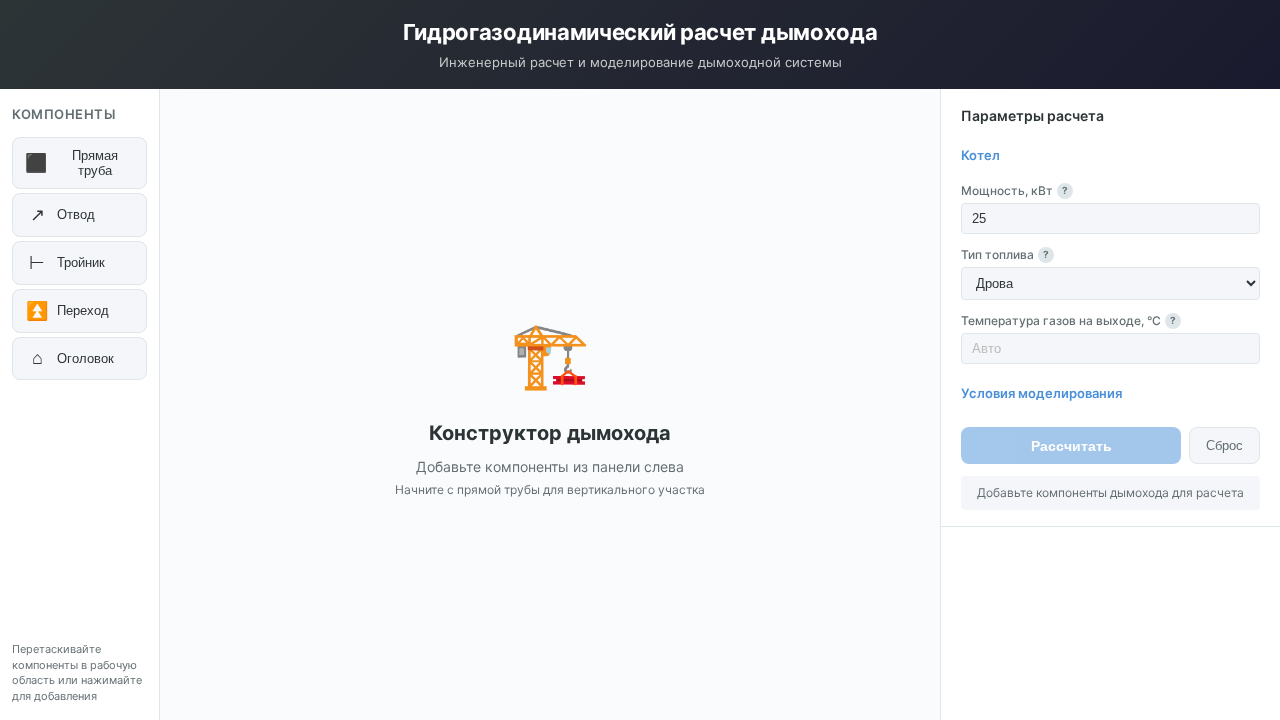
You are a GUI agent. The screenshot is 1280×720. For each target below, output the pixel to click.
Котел (980, 155)
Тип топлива (1005, 254)
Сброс (1224, 445)
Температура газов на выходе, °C (1068, 320)
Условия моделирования (1041, 393)
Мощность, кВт (1014, 190)
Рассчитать (1071, 446)
